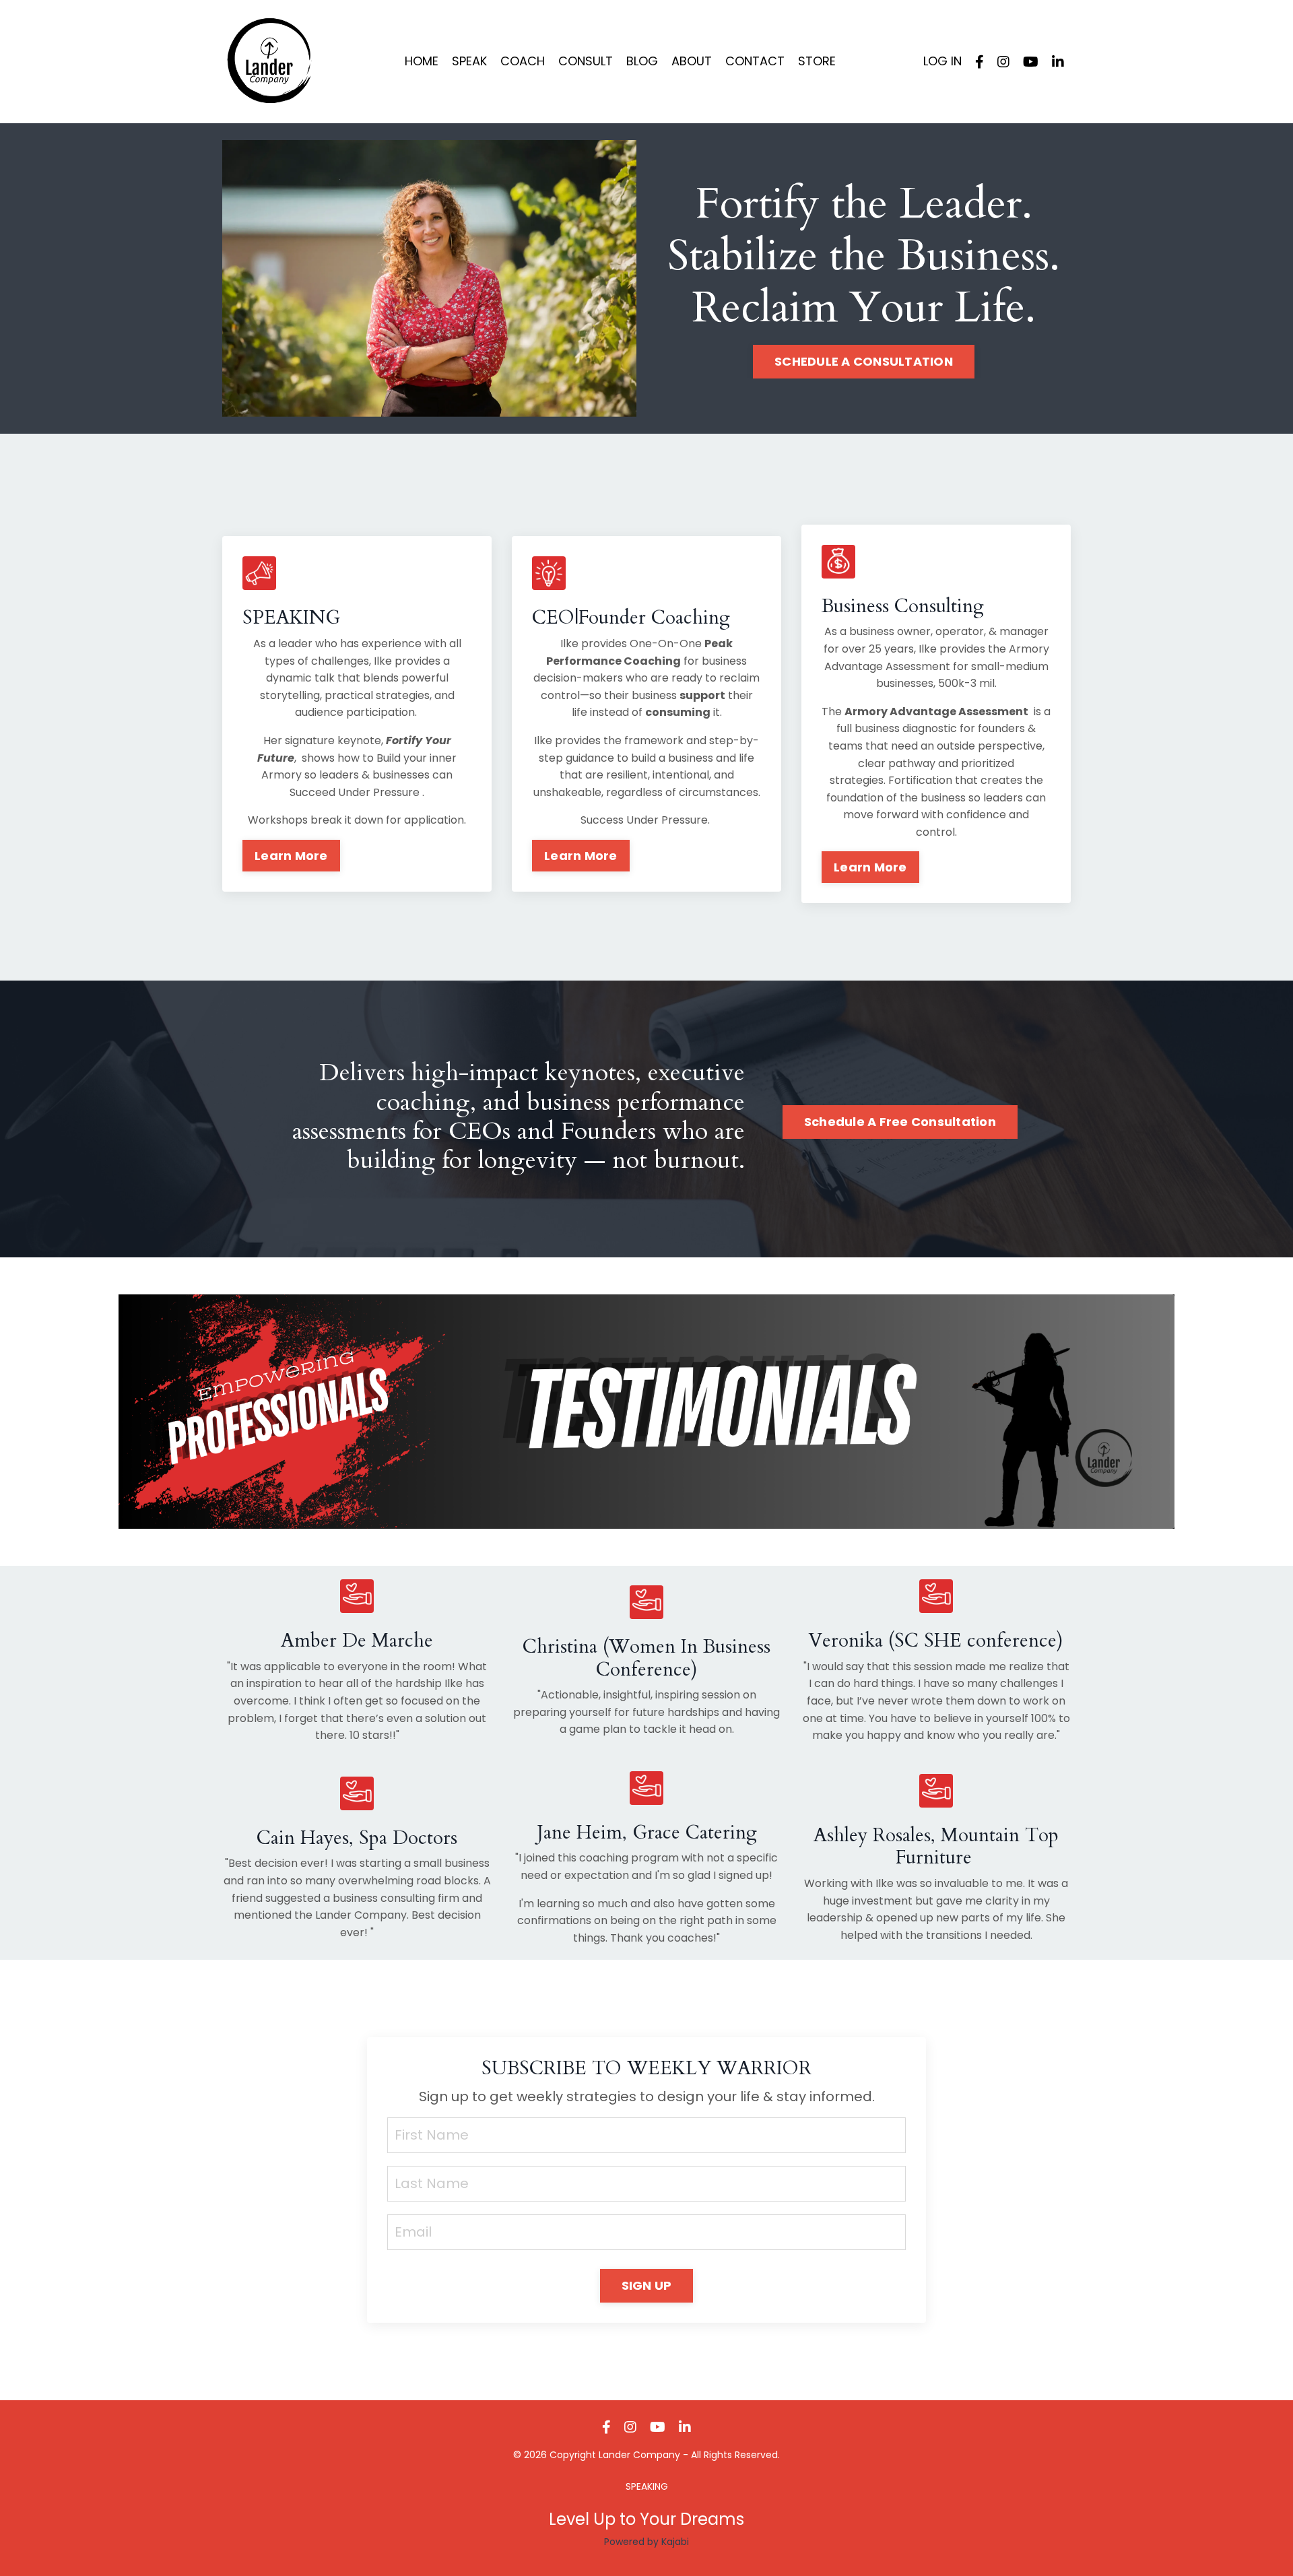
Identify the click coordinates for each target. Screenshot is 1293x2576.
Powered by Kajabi (646, 2542)
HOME (422, 61)
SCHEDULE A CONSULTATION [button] (864, 361)
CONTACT (755, 61)
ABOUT (692, 61)
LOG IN (942, 61)
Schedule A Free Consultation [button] (900, 1122)
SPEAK (469, 61)
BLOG (642, 61)
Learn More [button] (291, 856)
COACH (523, 61)
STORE (817, 61)
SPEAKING (647, 2486)
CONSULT (586, 61)
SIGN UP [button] (647, 2285)
